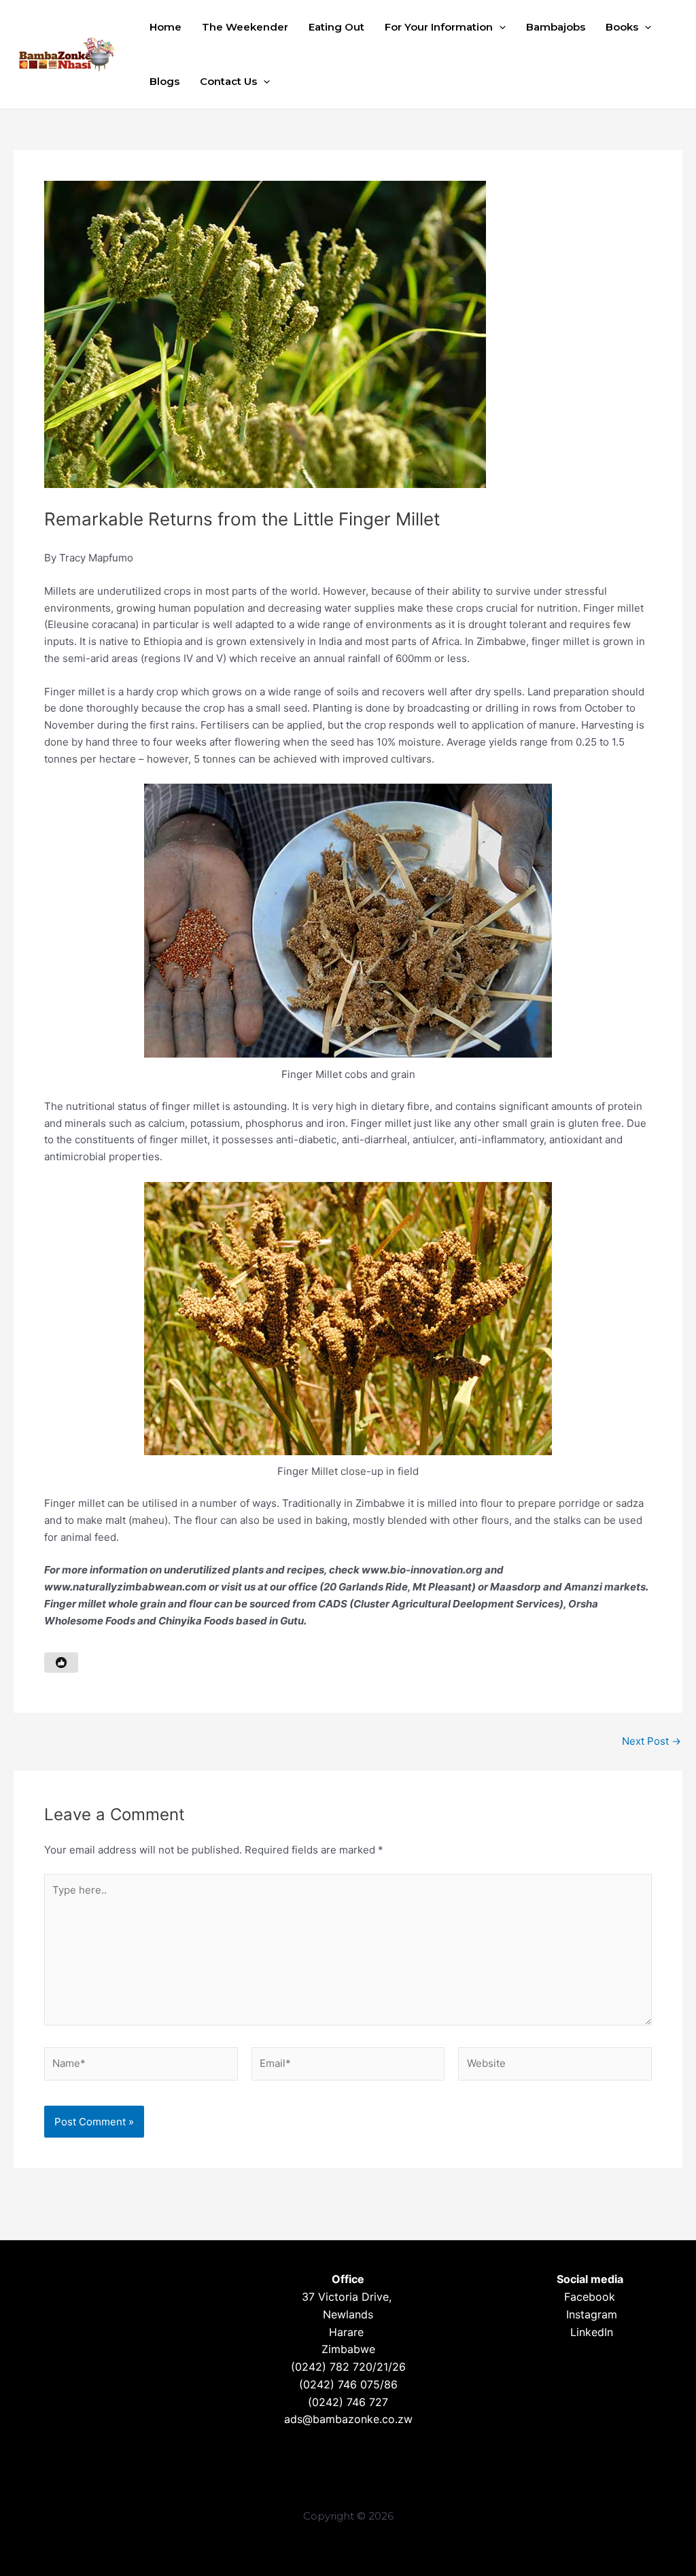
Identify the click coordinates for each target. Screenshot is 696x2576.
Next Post (651, 1741)
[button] (499, 27)
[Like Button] (61, 1663)
